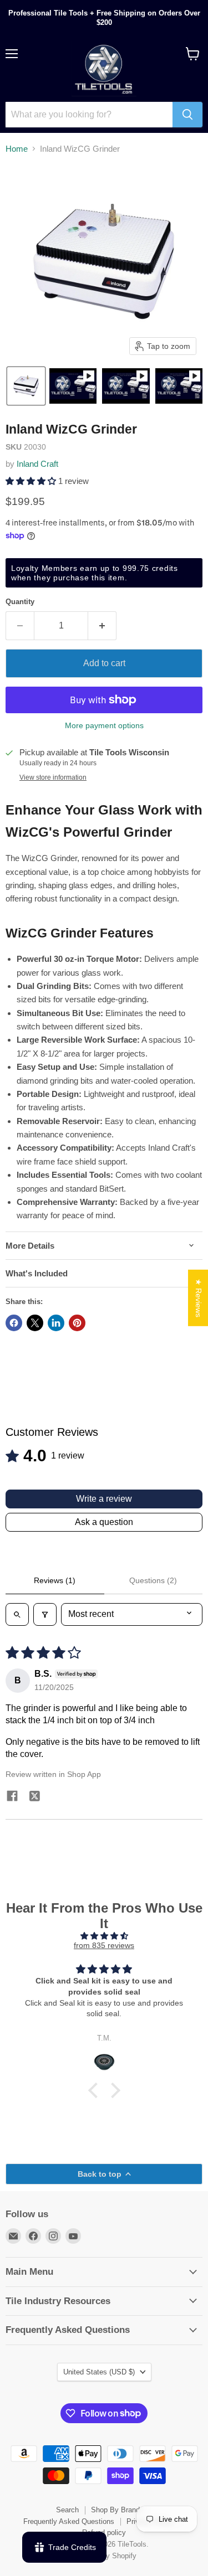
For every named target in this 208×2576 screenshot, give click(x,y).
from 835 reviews (104, 1945)
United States (99, 2372)
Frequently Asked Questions (69, 2521)
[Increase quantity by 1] (102, 626)
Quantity (20, 602)
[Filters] (45, 1614)
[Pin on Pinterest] (77, 1323)
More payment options (104, 725)
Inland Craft (37, 464)
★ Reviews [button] (199, 1298)
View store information (53, 777)
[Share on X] (35, 1323)
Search (67, 2510)
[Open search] (17, 1614)
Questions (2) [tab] (153, 1580)
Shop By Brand (115, 2510)
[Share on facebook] (12, 1797)
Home (17, 149)
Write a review (104, 1499)
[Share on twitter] (34, 1798)
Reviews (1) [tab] (55, 1580)
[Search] (187, 115)
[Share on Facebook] (14, 1323)
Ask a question (104, 1522)
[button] (26, 386)
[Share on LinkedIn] (56, 1323)
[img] (104, 1936)
